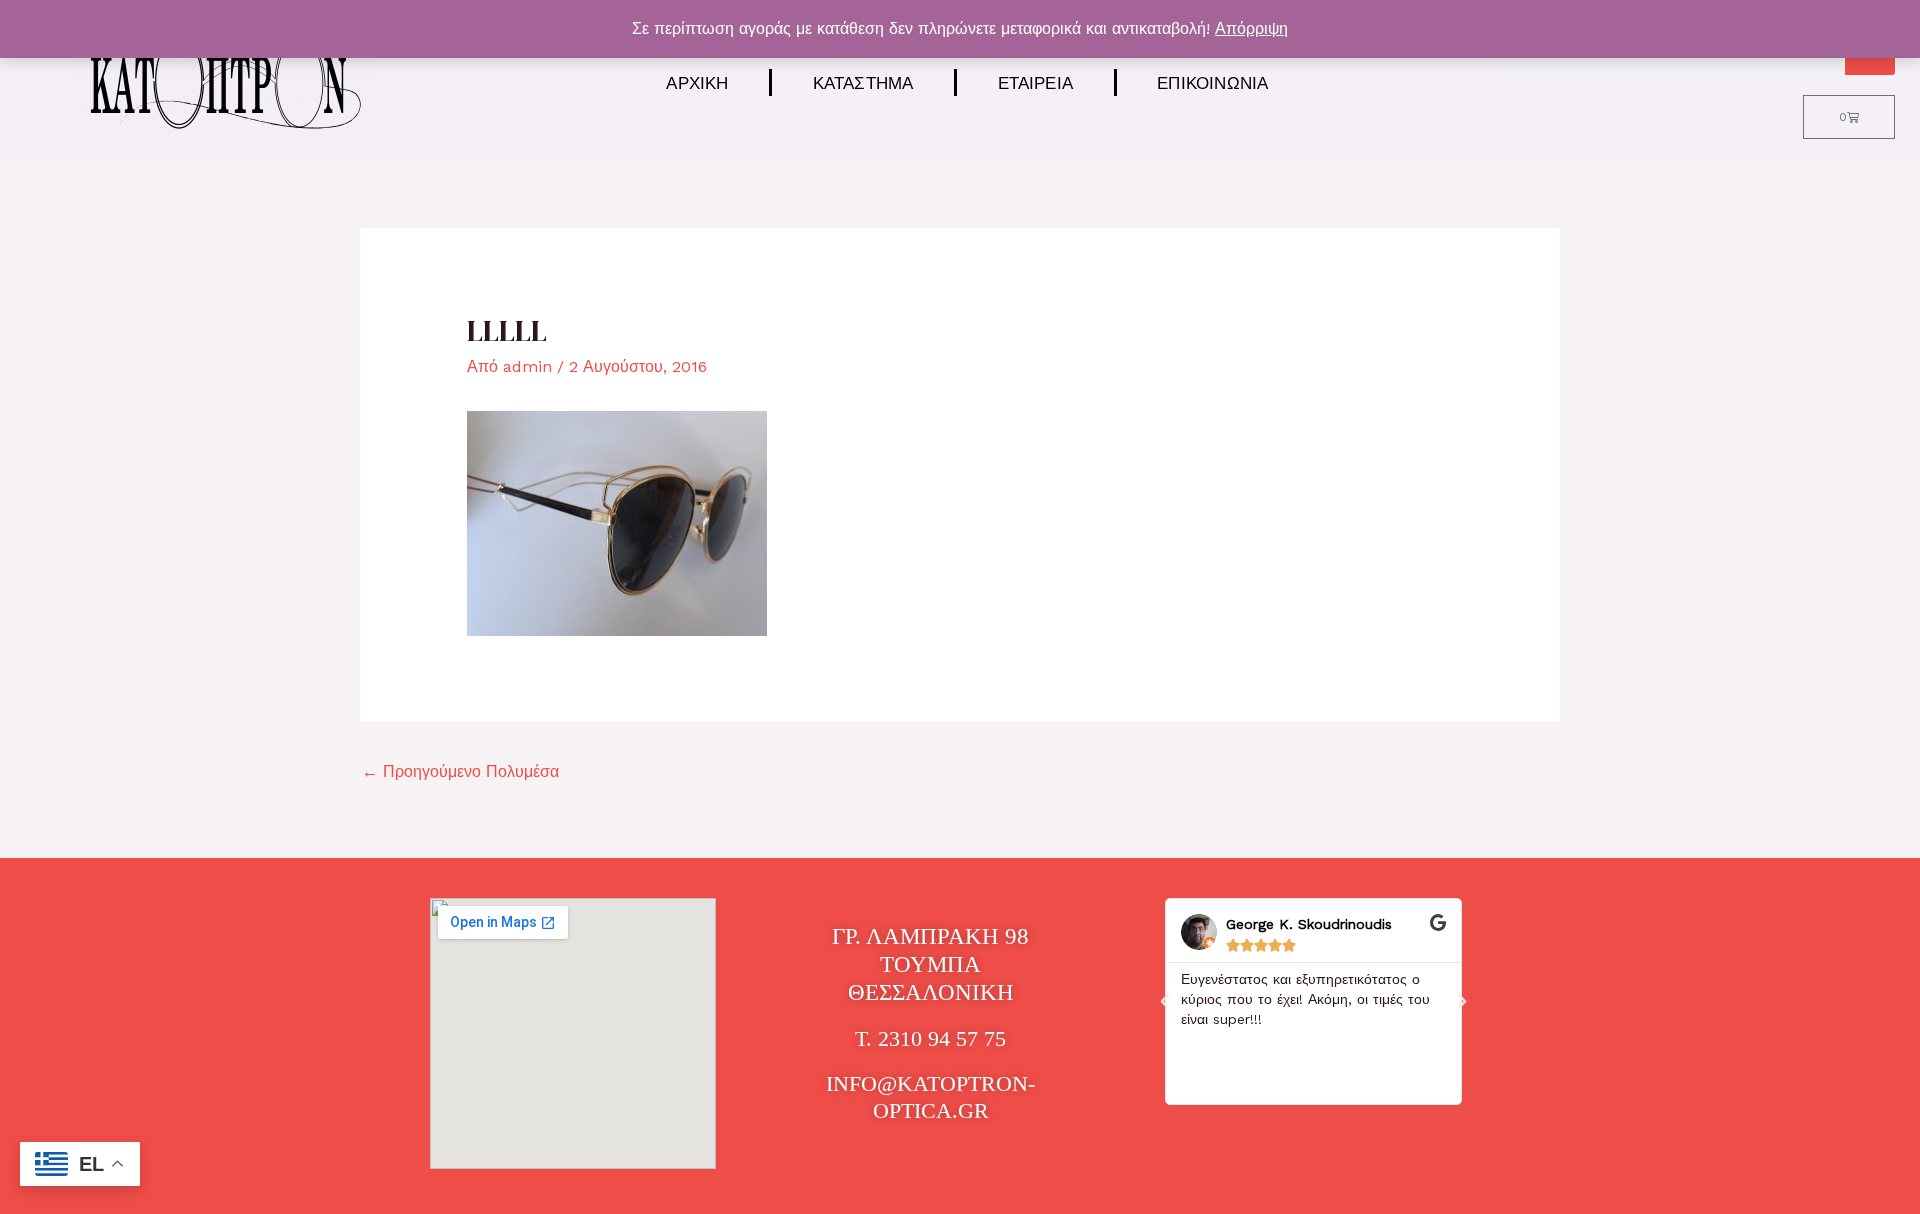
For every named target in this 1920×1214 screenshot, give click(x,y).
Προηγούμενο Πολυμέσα (460, 771)
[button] (1165, 1002)
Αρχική (697, 82)
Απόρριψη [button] (1251, 28)
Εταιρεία (1036, 82)
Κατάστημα (863, 82)
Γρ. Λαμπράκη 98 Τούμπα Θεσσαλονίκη (930, 964)
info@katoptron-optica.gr (930, 1096)
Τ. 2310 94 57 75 (930, 1038)
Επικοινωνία (1212, 82)
